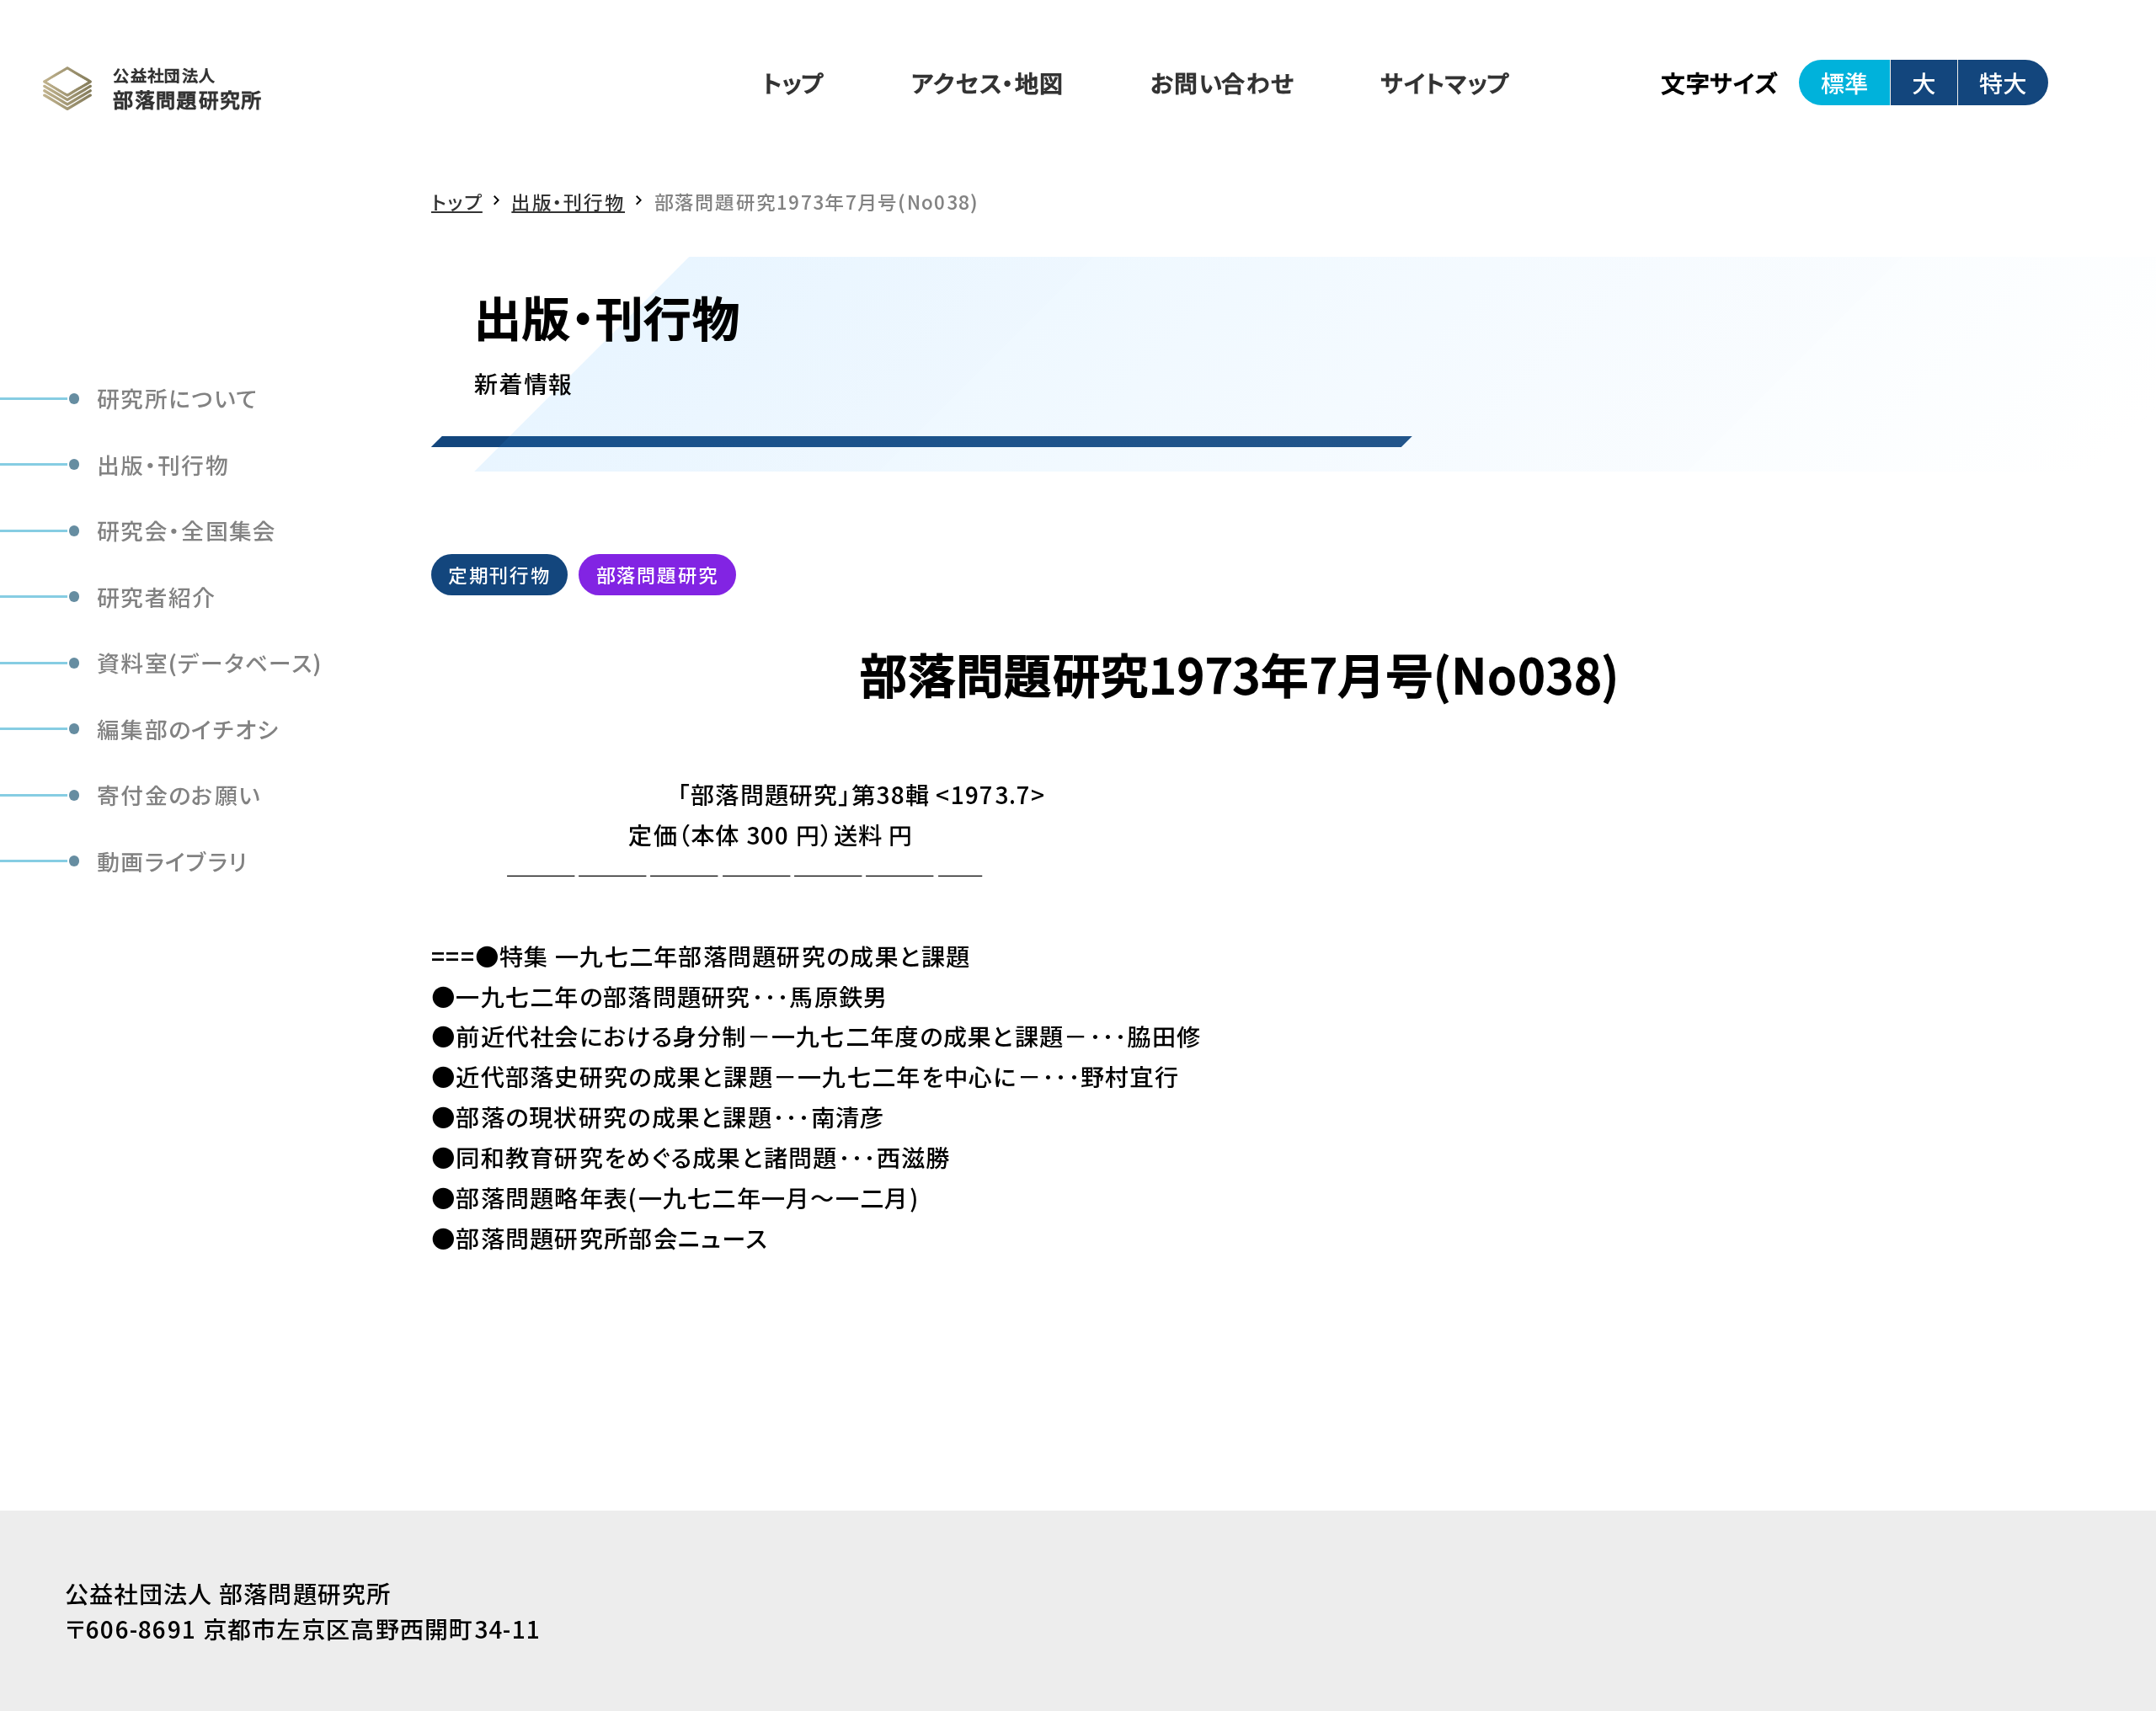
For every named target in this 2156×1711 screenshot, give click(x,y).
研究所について (177, 398)
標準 (1844, 82)
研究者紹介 (156, 596)
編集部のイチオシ (188, 729)
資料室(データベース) (210, 662)
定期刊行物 (499, 574)
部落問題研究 (658, 574)
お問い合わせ (1223, 82)
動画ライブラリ (172, 861)
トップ (794, 82)
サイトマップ (1446, 82)
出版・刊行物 (163, 464)
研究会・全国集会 (187, 530)
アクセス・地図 (987, 82)
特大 (2003, 82)
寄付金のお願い (179, 794)
